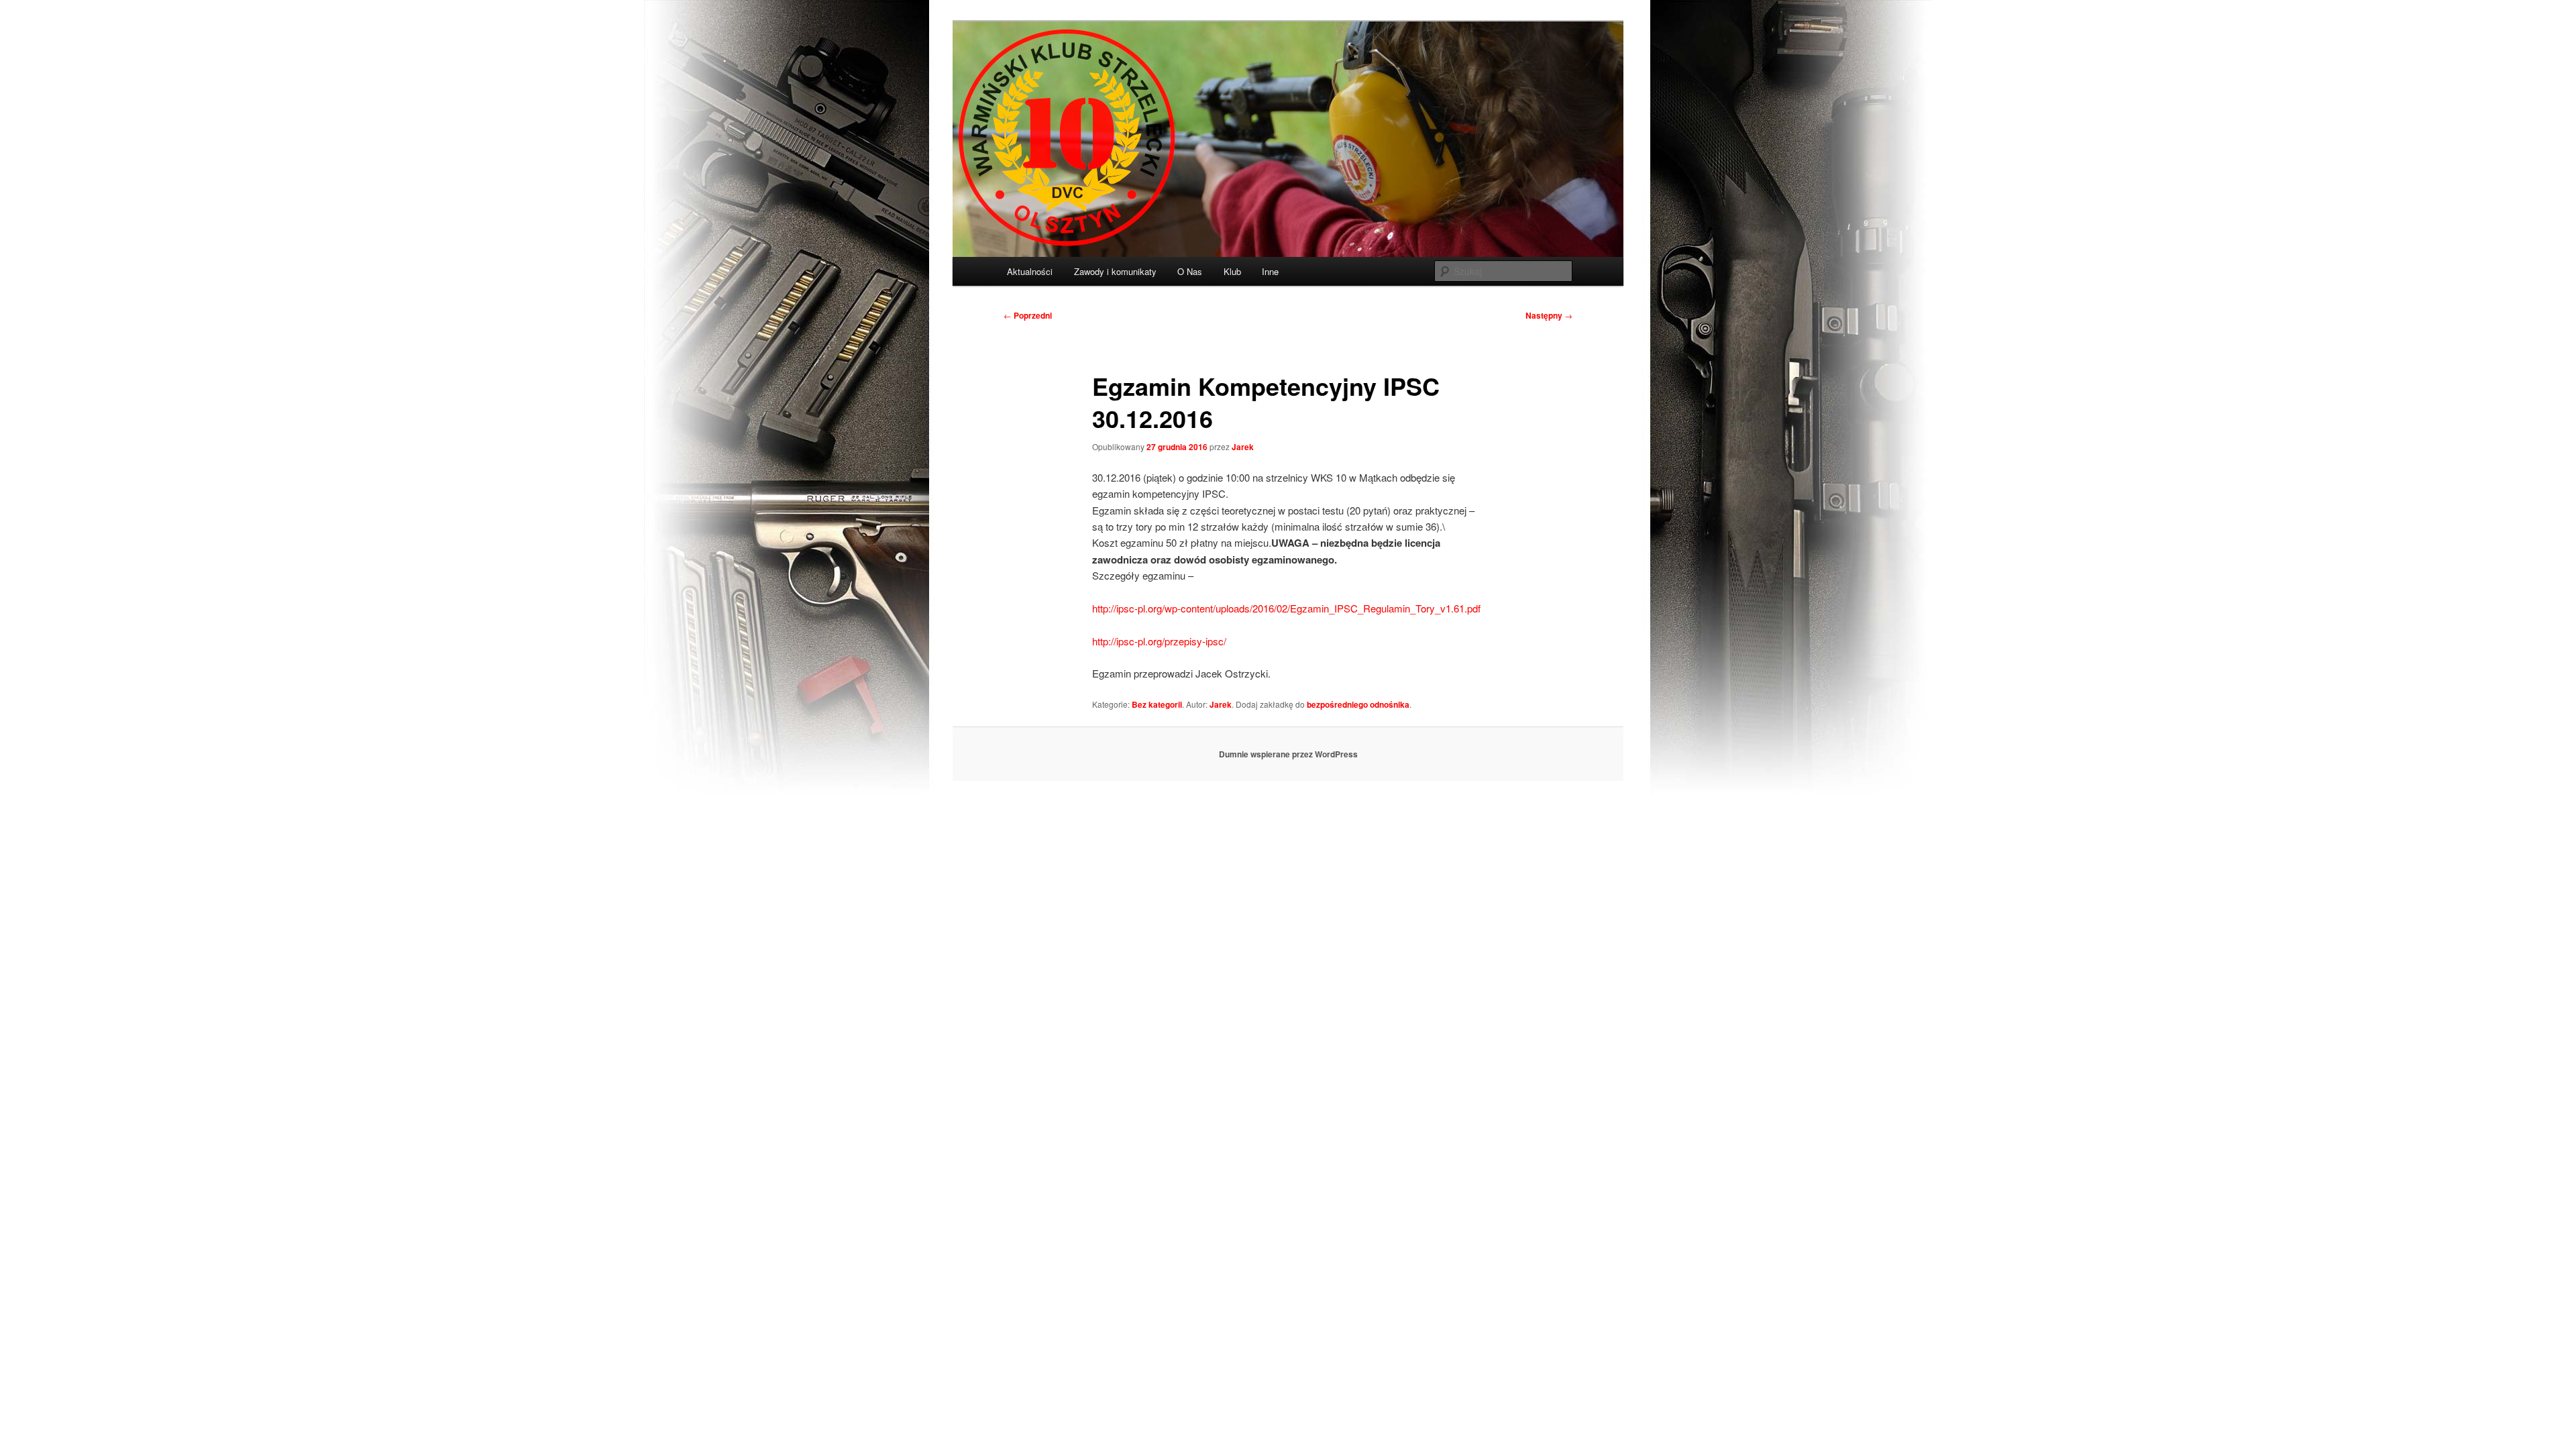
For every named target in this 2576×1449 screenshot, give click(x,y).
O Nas (1190, 271)
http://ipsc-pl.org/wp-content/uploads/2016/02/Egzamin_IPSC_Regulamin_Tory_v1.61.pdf (1286, 608)
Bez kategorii (1157, 704)
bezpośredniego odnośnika (1358, 704)
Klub (1232, 271)
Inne (1270, 271)
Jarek (1243, 447)
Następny (1549, 315)
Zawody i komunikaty (1115, 271)
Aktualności (1030, 271)
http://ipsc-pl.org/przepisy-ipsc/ (1159, 641)
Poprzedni (1028, 315)
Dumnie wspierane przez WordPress (1288, 754)
